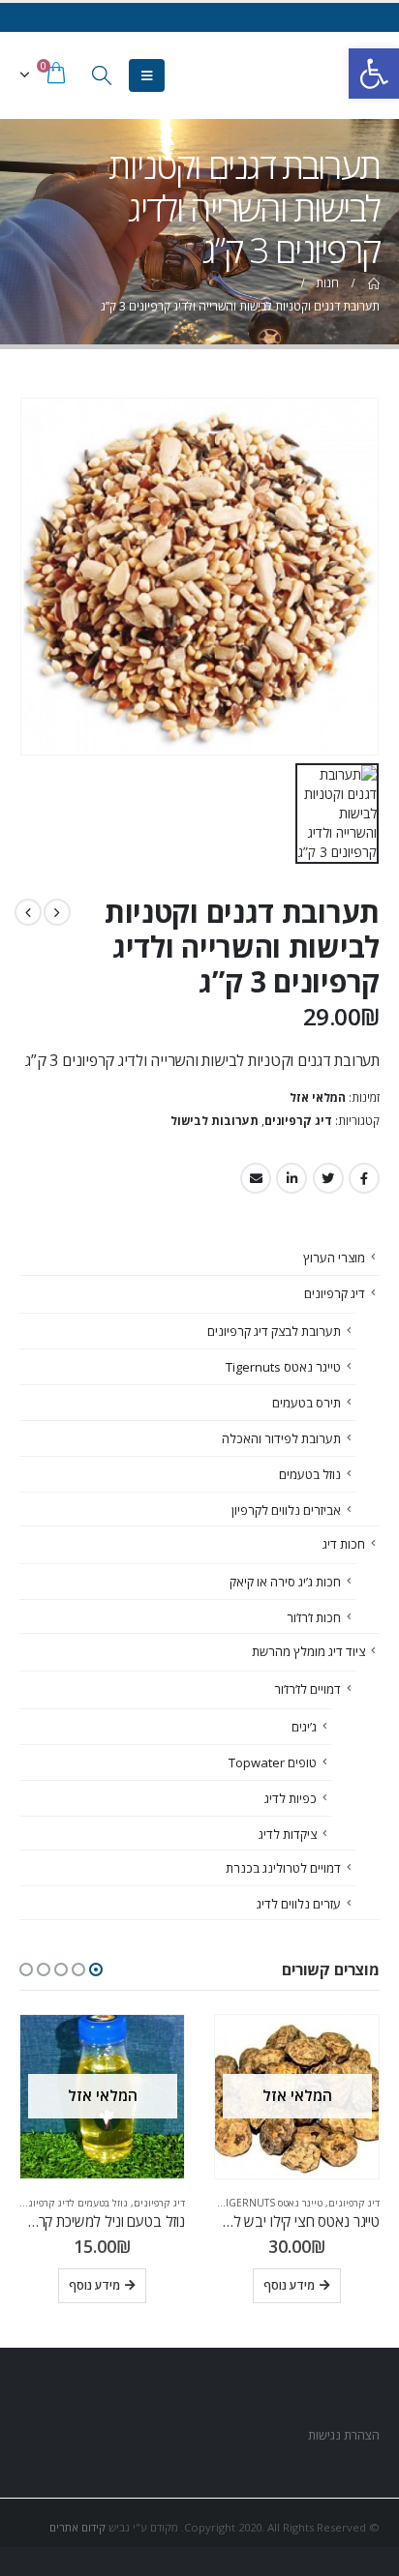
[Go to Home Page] (373, 283)
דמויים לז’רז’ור (307, 1689)
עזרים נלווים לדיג (299, 1904)
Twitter (328, 1178)
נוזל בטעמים (310, 1474)
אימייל (256, 1178)
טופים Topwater (273, 1762)
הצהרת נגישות (342, 2435)
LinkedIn (292, 1178)
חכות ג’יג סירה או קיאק (285, 1582)
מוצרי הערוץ (334, 1258)
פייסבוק (364, 1178)
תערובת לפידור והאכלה (281, 1438)
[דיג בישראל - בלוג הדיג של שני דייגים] (342, 75)
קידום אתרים (77, 2527)
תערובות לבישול (215, 1121)
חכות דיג (344, 1544)
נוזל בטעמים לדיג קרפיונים (73, 2203)
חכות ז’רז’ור (314, 1617)
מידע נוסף (289, 2285)
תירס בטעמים (307, 1403)
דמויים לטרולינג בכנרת (283, 1868)
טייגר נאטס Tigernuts (283, 1367)
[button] (96, 1969)
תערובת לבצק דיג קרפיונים (274, 1331)
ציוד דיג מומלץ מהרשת (308, 1651)
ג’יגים (304, 1727)
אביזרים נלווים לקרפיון (286, 1510)
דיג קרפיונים (298, 1121)
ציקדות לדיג (288, 1834)
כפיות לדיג (291, 1798)
